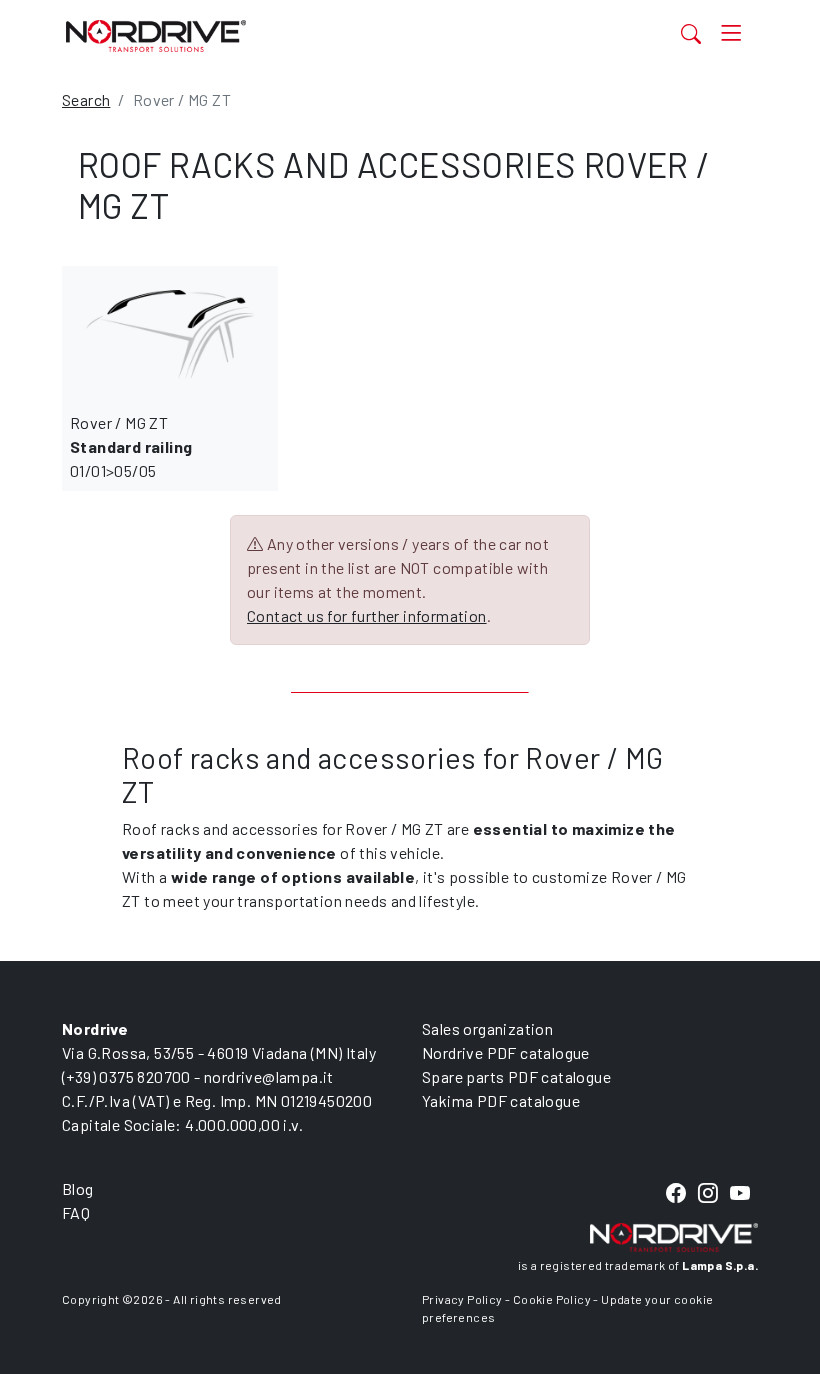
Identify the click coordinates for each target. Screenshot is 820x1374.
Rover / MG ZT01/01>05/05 (131, 446)
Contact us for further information (367, 615)
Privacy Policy (462, 1299)
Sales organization (487, 1028)
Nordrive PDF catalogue (506, 1052)
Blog (78, 1188)
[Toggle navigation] (731, 33)
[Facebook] (676, 1193)
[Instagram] (708, 1193)
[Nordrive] (312, 35)
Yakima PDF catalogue (501, 1100)
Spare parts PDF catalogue (516, 1076)
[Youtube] (740, 1193)
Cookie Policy (552, 1299)
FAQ (76, 1212)
